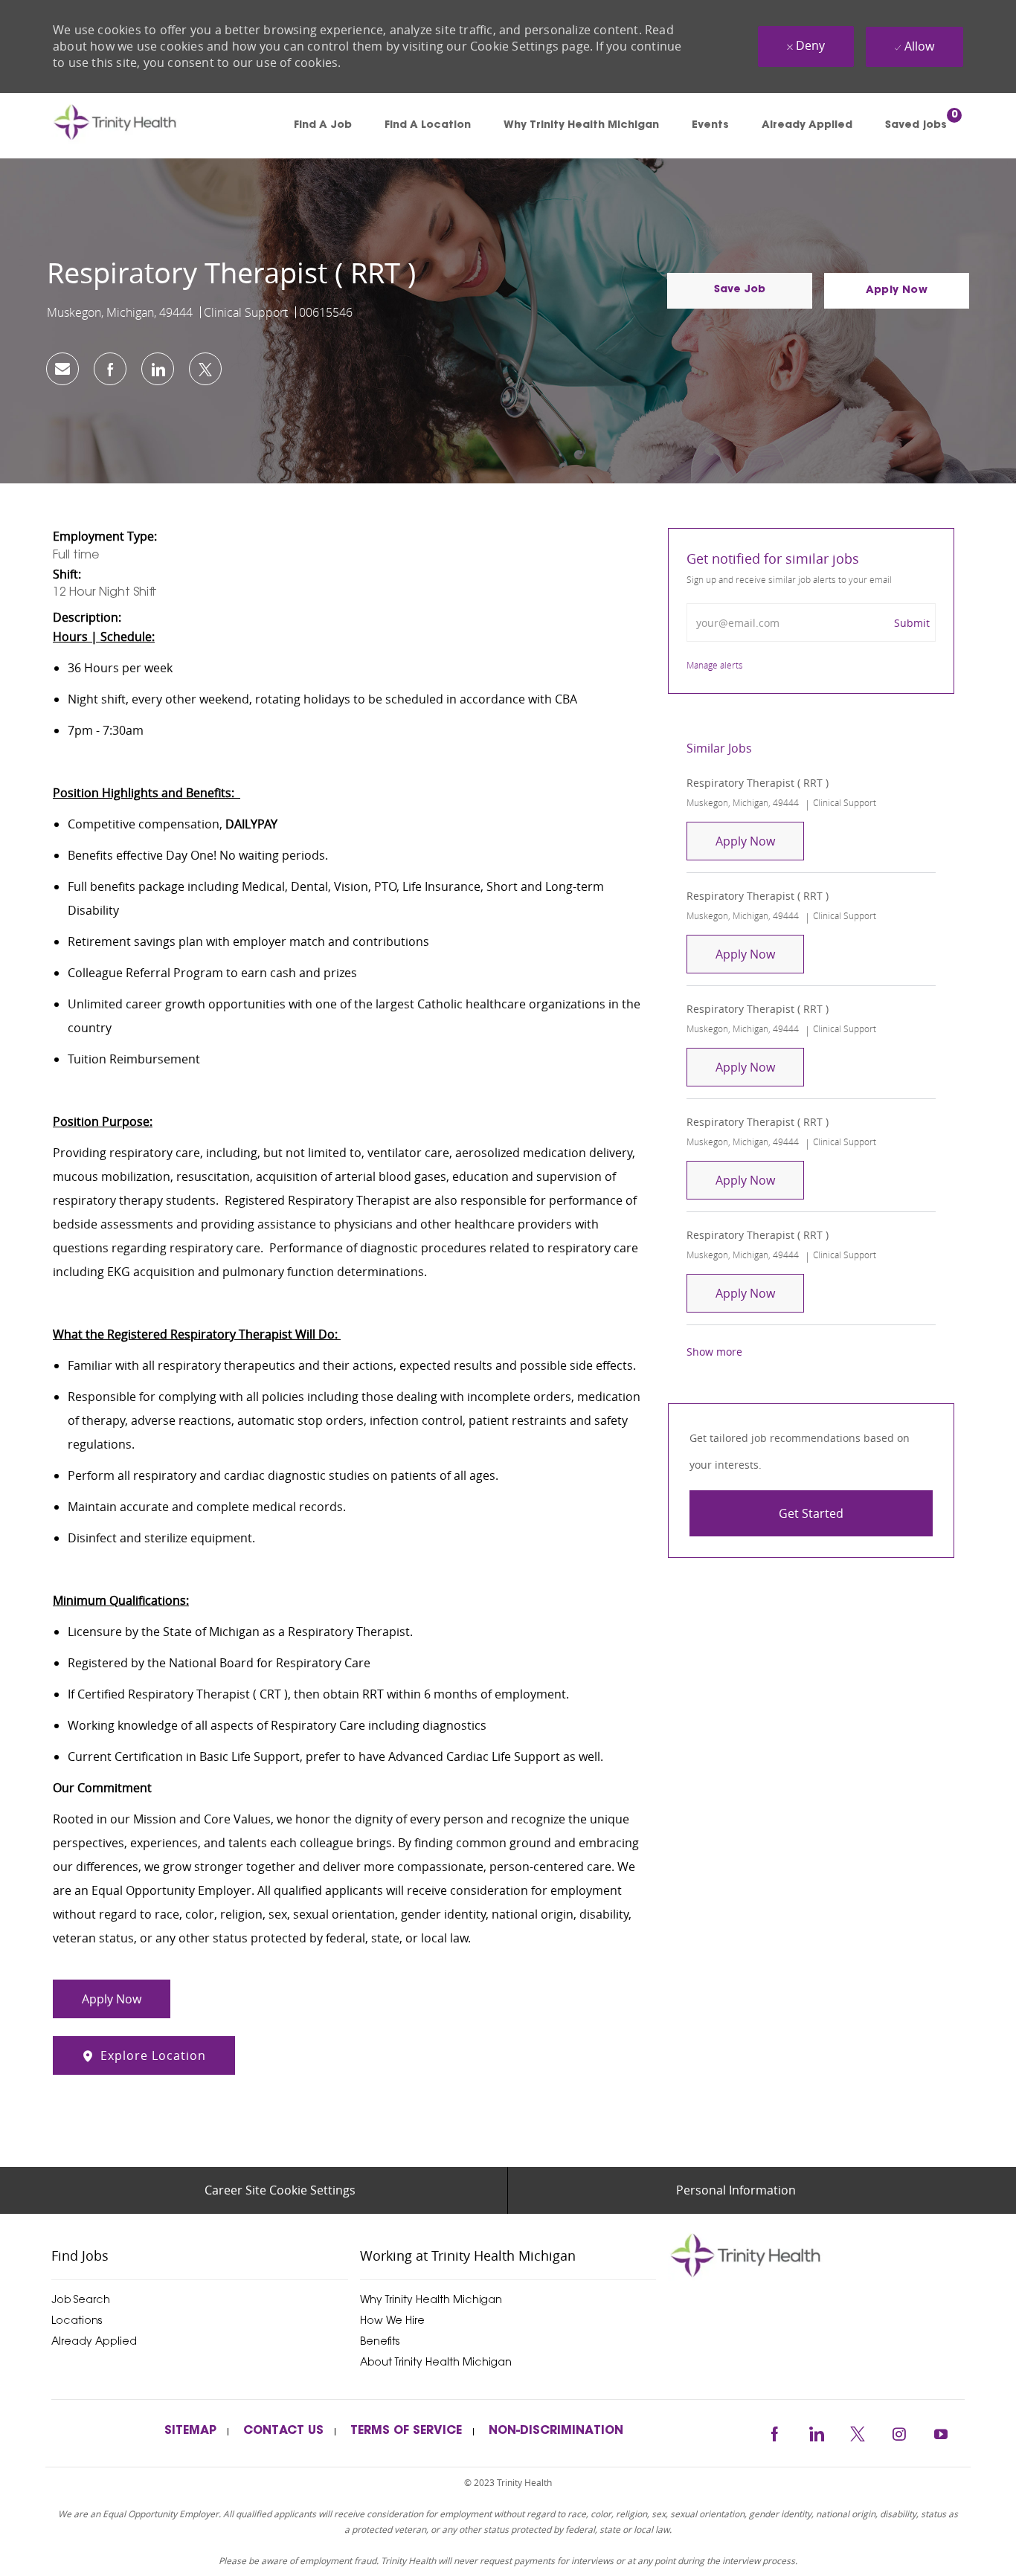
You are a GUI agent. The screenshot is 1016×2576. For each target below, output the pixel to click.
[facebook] (774, 2432)
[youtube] (941, 2432)
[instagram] (899, 2432)
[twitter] (858, 2432)
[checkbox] (740, 291)
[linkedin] (816, 2432)
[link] (136, 126)
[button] (897, 291)
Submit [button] (912, 623)
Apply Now (760, 841)
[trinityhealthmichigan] (816, 2255)
